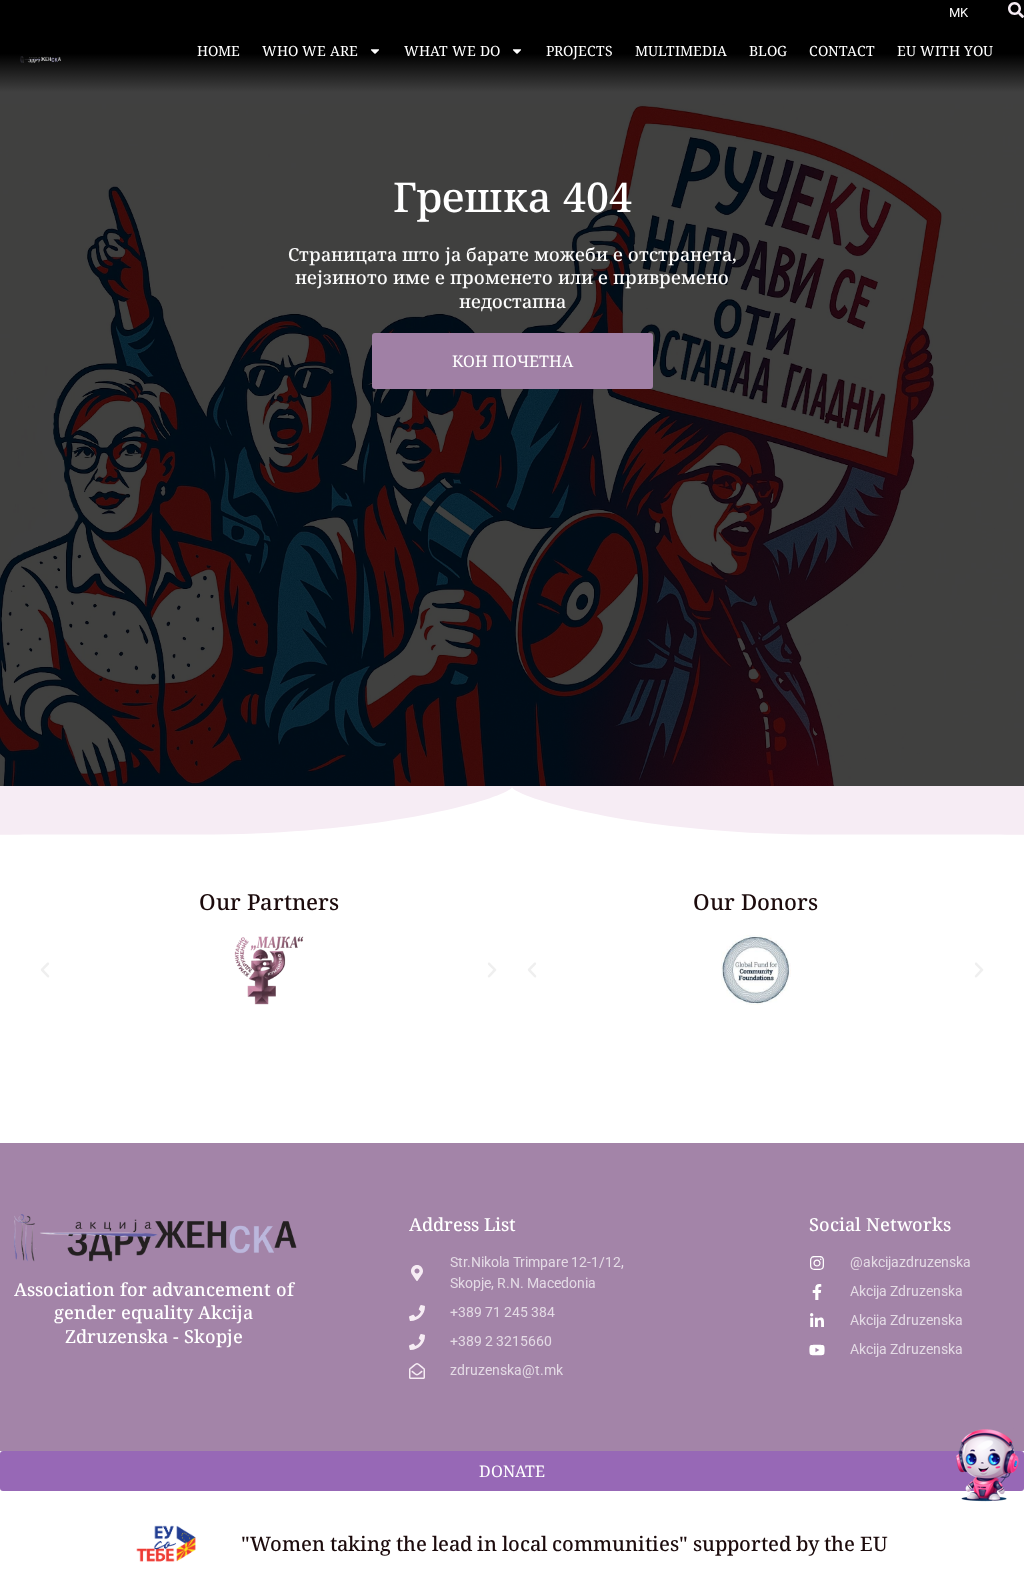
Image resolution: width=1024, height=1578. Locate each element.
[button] (1016, 10)
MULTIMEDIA (681, 50)
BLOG (768, 50)
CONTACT (842, 50)
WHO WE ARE (310, 50)
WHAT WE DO (452, 50)
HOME (218, 50)
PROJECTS (579, 50)
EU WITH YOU (945, 50)
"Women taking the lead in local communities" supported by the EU (564, 1543)
